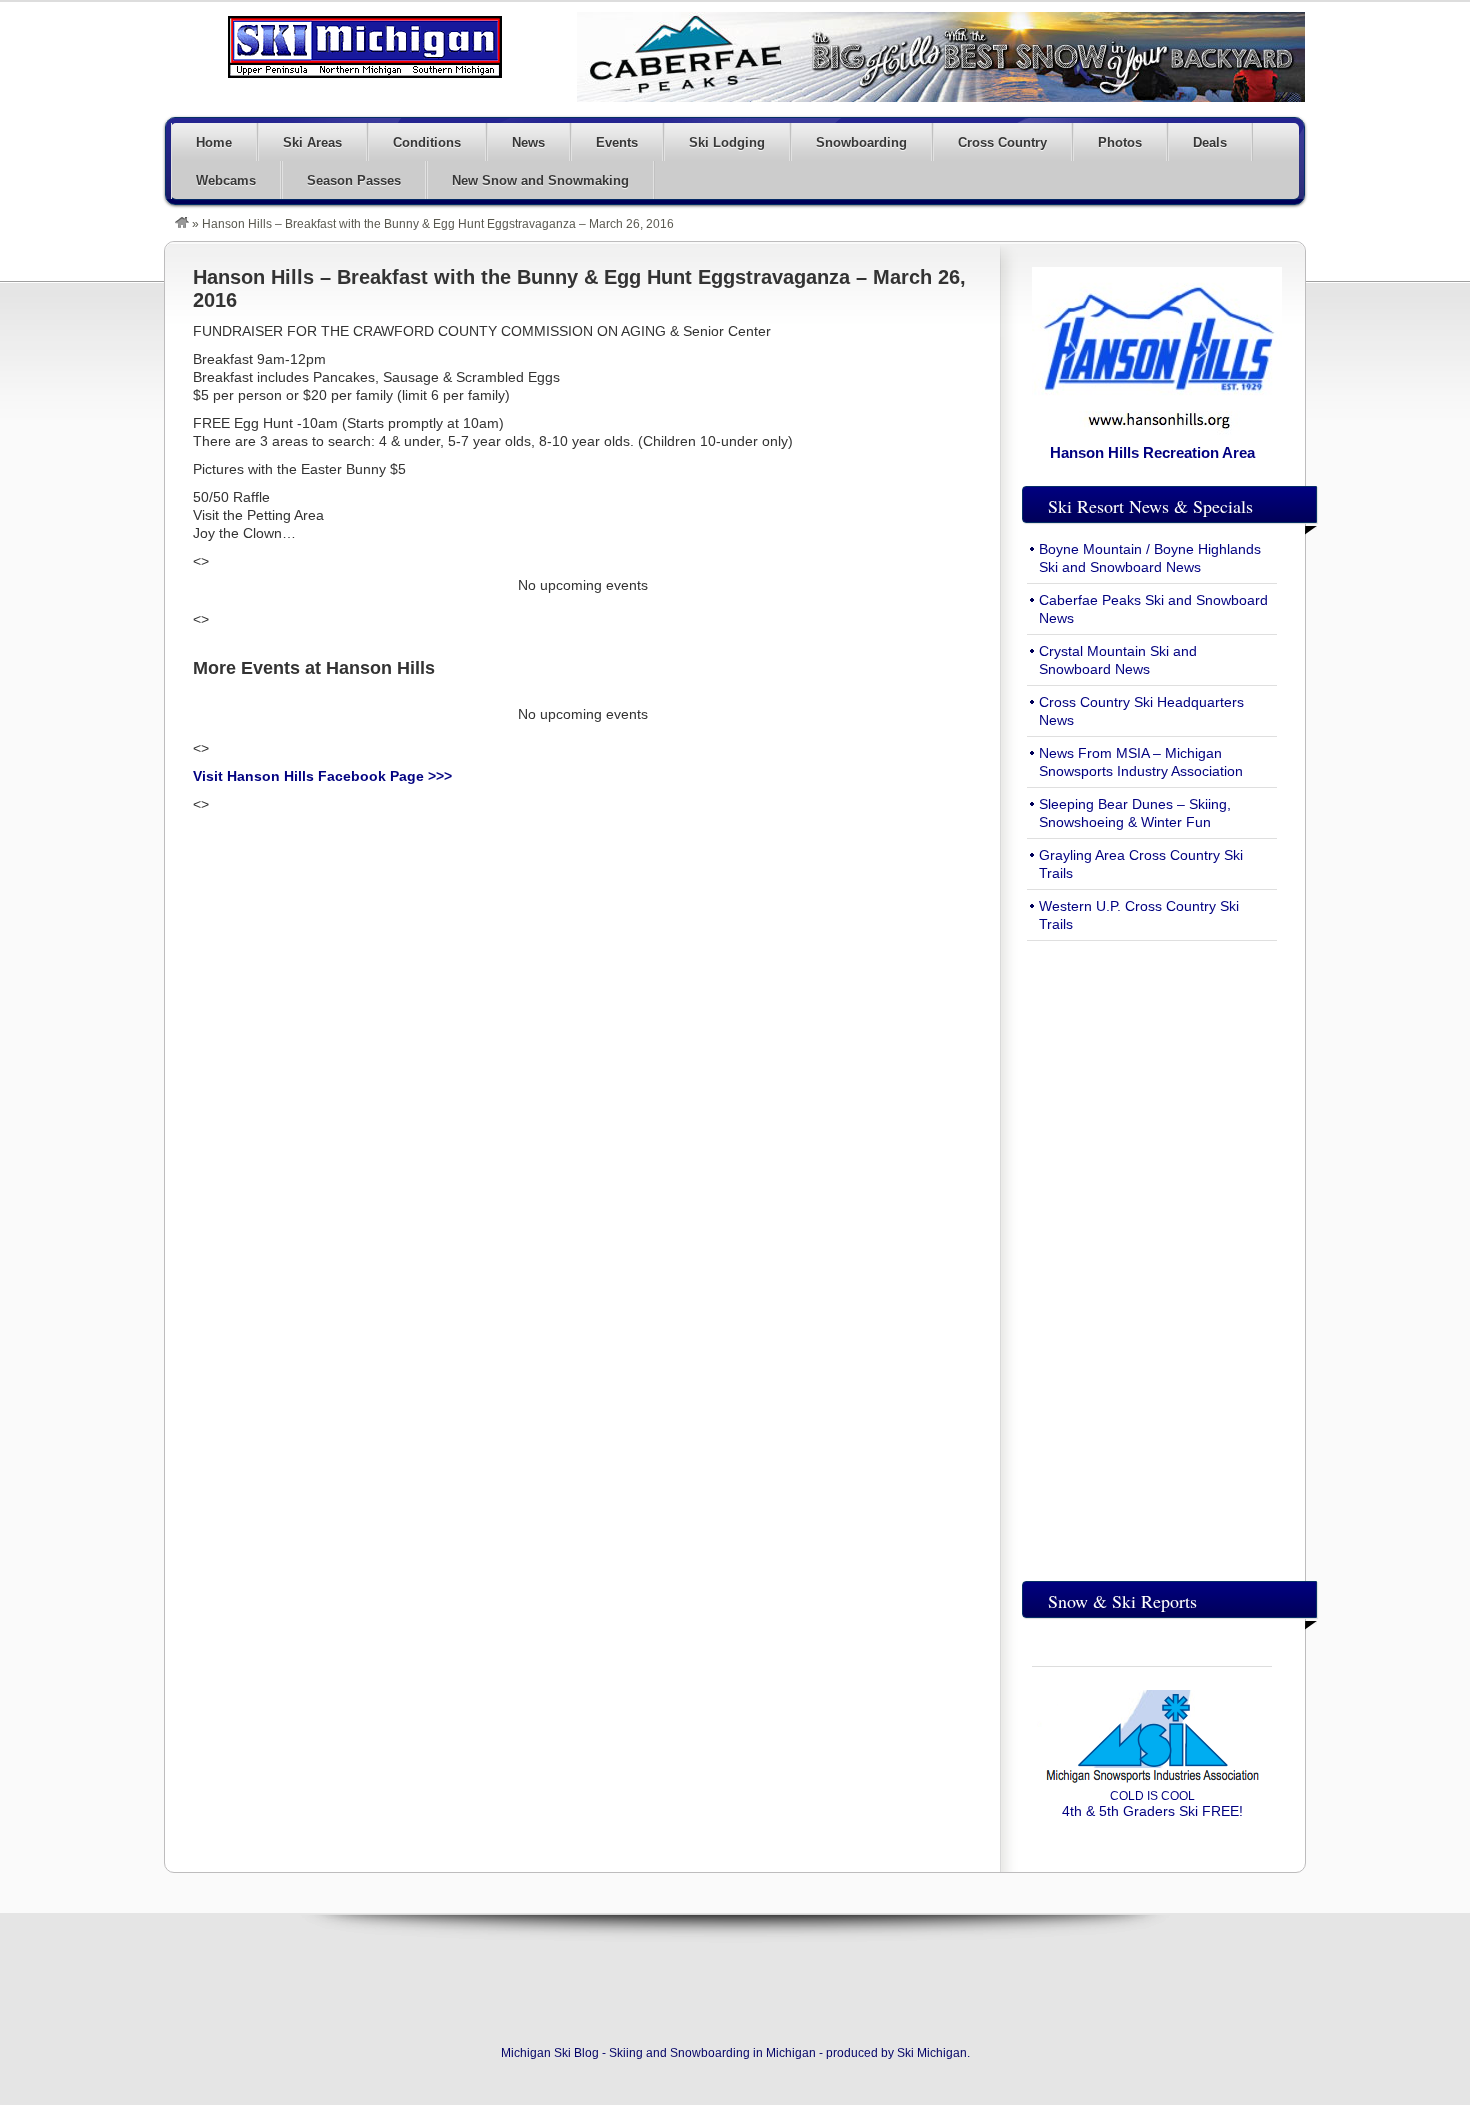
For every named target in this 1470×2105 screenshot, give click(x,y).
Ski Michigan (932, 2053)
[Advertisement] (1152, 1256)
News (528, 142)
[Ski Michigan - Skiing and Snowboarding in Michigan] (182, 224)
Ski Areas (312, 142)
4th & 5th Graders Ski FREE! (1152, 1804)
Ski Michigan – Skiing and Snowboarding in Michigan (365, 47)
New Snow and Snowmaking (540, 180)
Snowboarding (861, 142)
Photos (1120, 142)
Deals (1210, 142)
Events (617, 142)
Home (214, 142)
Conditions (427, 142)
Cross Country (1002, 142)
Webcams (226, 180)
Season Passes (354, 180)
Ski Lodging (727, 142)
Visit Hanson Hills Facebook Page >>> (322, 776)
